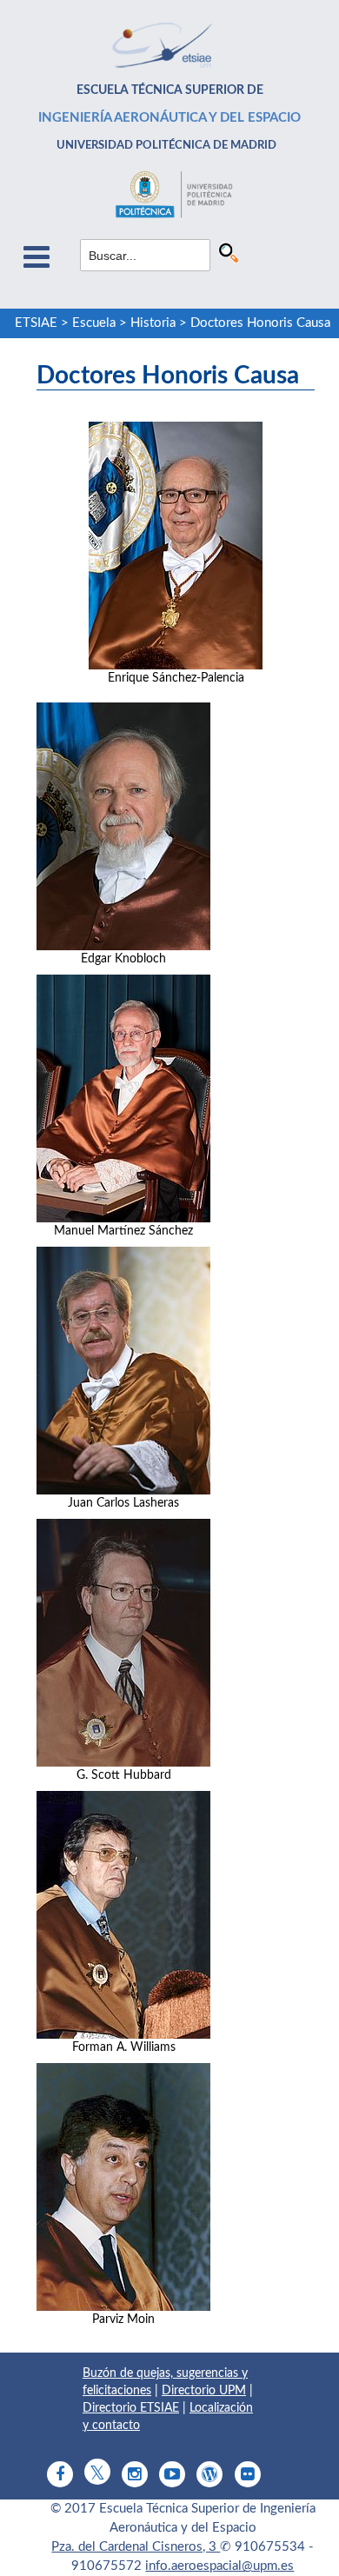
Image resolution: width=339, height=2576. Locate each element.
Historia (153, 323)
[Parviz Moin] (123, 2187)
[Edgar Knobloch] (123, 826)
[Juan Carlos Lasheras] (123, 1371)
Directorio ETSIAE (131, 2408)
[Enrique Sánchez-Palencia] (176, 546)
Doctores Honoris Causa (260, 323)
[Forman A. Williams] (123, 1915)
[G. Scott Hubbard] (123, 1643)
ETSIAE (36, 323)
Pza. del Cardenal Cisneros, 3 (136, 2547)
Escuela (94, 323)
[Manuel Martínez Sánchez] (123, 1098)
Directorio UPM (204, 2391)
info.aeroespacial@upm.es (219, 2566)
